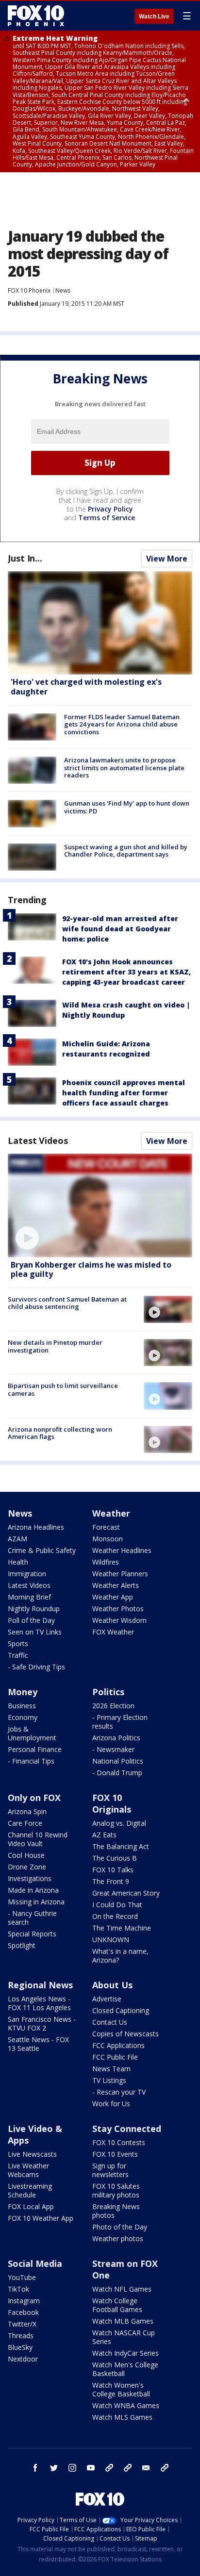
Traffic (18, 1655)
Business (22, 1706)
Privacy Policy (110, 509)
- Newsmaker (113, 1749)
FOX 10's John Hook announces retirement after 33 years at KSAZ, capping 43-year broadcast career (126, 972)
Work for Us (111, 2104)
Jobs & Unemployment (32, 1733)
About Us (112, 1985)
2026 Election (113, 1706)
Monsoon (108, 1539)
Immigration (27, 1574)
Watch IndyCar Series (125, 2353)
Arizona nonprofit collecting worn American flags (60, 1433)
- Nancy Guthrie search (32, 1918)
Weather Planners (120, 1574)
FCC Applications (118, 2045)
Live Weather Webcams (28, 2170)
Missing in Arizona (36, 1902)
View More (167, 559)
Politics (108, 1692)
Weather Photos (118, 1609)
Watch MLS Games (122, 2417)
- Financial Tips (31, 1761)
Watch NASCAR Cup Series (124, 2337)
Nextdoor (23, 2359)
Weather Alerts (116, 1585)
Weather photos (118, 2238)
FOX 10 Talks (113, 1870)
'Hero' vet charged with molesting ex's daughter (86, 686)
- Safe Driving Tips (36, 1667)
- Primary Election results (120, 1722)
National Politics (118, 1761)
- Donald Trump (117, 1773)
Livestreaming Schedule (30, 2190)
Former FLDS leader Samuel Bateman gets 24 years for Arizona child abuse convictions (122, 724)
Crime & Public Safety (42, 1550)
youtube (91, 2468)
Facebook (23, 2312)
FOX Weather (113, 1632)
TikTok (18, 2289)
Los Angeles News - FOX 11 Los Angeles (39, 2003)
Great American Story (126, 1893)
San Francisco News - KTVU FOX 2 (42, 2023)
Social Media (35, 2263)
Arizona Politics (116, 1738)
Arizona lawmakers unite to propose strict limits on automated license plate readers (124, 768)
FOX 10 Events (115, 2154)
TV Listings (109, 2080)
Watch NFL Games (122, 2289)
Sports (18, 1643)
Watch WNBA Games (126, 2405)
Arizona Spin (27, 1811)
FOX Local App (31, 2206)
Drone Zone (27, 1867)
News (63, 290)
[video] (100, 1205)
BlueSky (20, 2347)
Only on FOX (34, 1798)
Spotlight (22, 1945)
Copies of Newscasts (125, 2034)
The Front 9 (111, 1881)
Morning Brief (29, 1597)
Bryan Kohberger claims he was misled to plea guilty (91, 1269)
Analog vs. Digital (119, 1823)
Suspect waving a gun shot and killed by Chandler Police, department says (126, 851)
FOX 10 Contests (119, 2142)
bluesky (128, 2468)
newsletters (165, 2468)
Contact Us (110, 2022)
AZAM (17, 1539)
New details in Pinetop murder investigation (55, 1346)
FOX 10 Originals (112, 1803)
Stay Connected (127, 2129)
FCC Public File (115, 2057)
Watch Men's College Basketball (125, 2369)
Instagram (24, 2301)
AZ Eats (104, 1835)
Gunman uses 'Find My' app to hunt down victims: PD (127, 807)
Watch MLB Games (123, 2321)
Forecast (106, 1527)
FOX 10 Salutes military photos (116, 2190)
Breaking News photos (116, 2211)
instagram (72, 2468)
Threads (21, 2336)
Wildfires (106, 1562)
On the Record (115, 1916)
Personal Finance (35, 1749)
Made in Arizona (33, 1890)
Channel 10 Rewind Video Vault (38, 1839)
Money (23, 1692)
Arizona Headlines (36, 1527)
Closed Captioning (121, 2010)
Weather (111, 1513)
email (146, 2468)
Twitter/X (22, 2324)
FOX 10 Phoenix (29, 290)
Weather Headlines (122, 1550)
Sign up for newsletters (110, 2170)
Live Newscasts (32, 2154)
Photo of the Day (120, 2227)
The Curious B (115, 1858)
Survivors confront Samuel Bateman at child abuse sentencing (67, 1303)
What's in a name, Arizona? (120, 1956)
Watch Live (154, 17)
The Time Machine (122, 1928)
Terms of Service (107, 518)
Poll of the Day (31, 1620)
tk (109, 2468)
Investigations (30, 1878)
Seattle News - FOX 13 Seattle (38, 2044)
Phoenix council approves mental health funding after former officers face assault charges (124, 1093)
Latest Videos (38, 1140)
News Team (111, 2069)
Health (18, 1562)
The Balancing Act (121, 1846)
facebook (35, 2468)
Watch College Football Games (117, 2305)
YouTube (22, 2277)
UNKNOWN (111, 1940)
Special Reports (32, 1934)
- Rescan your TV (119, 2092)
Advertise (107, 1999)
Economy (23, 1717)
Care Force (25, 1823)
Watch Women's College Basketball (121, 2389)
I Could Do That (117, 1905)
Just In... (25, 558)
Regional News (40, 1985)
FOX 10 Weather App (41, 2218)
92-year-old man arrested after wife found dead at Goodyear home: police (120, 929)
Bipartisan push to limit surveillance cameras (63, 1389)
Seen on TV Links (35, 1632)
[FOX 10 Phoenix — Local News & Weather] (36, 16)
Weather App (113, 1597)
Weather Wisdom (119, 1620)
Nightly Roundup (34, 1609)
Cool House (26, 1855)
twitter (54, 2468)
